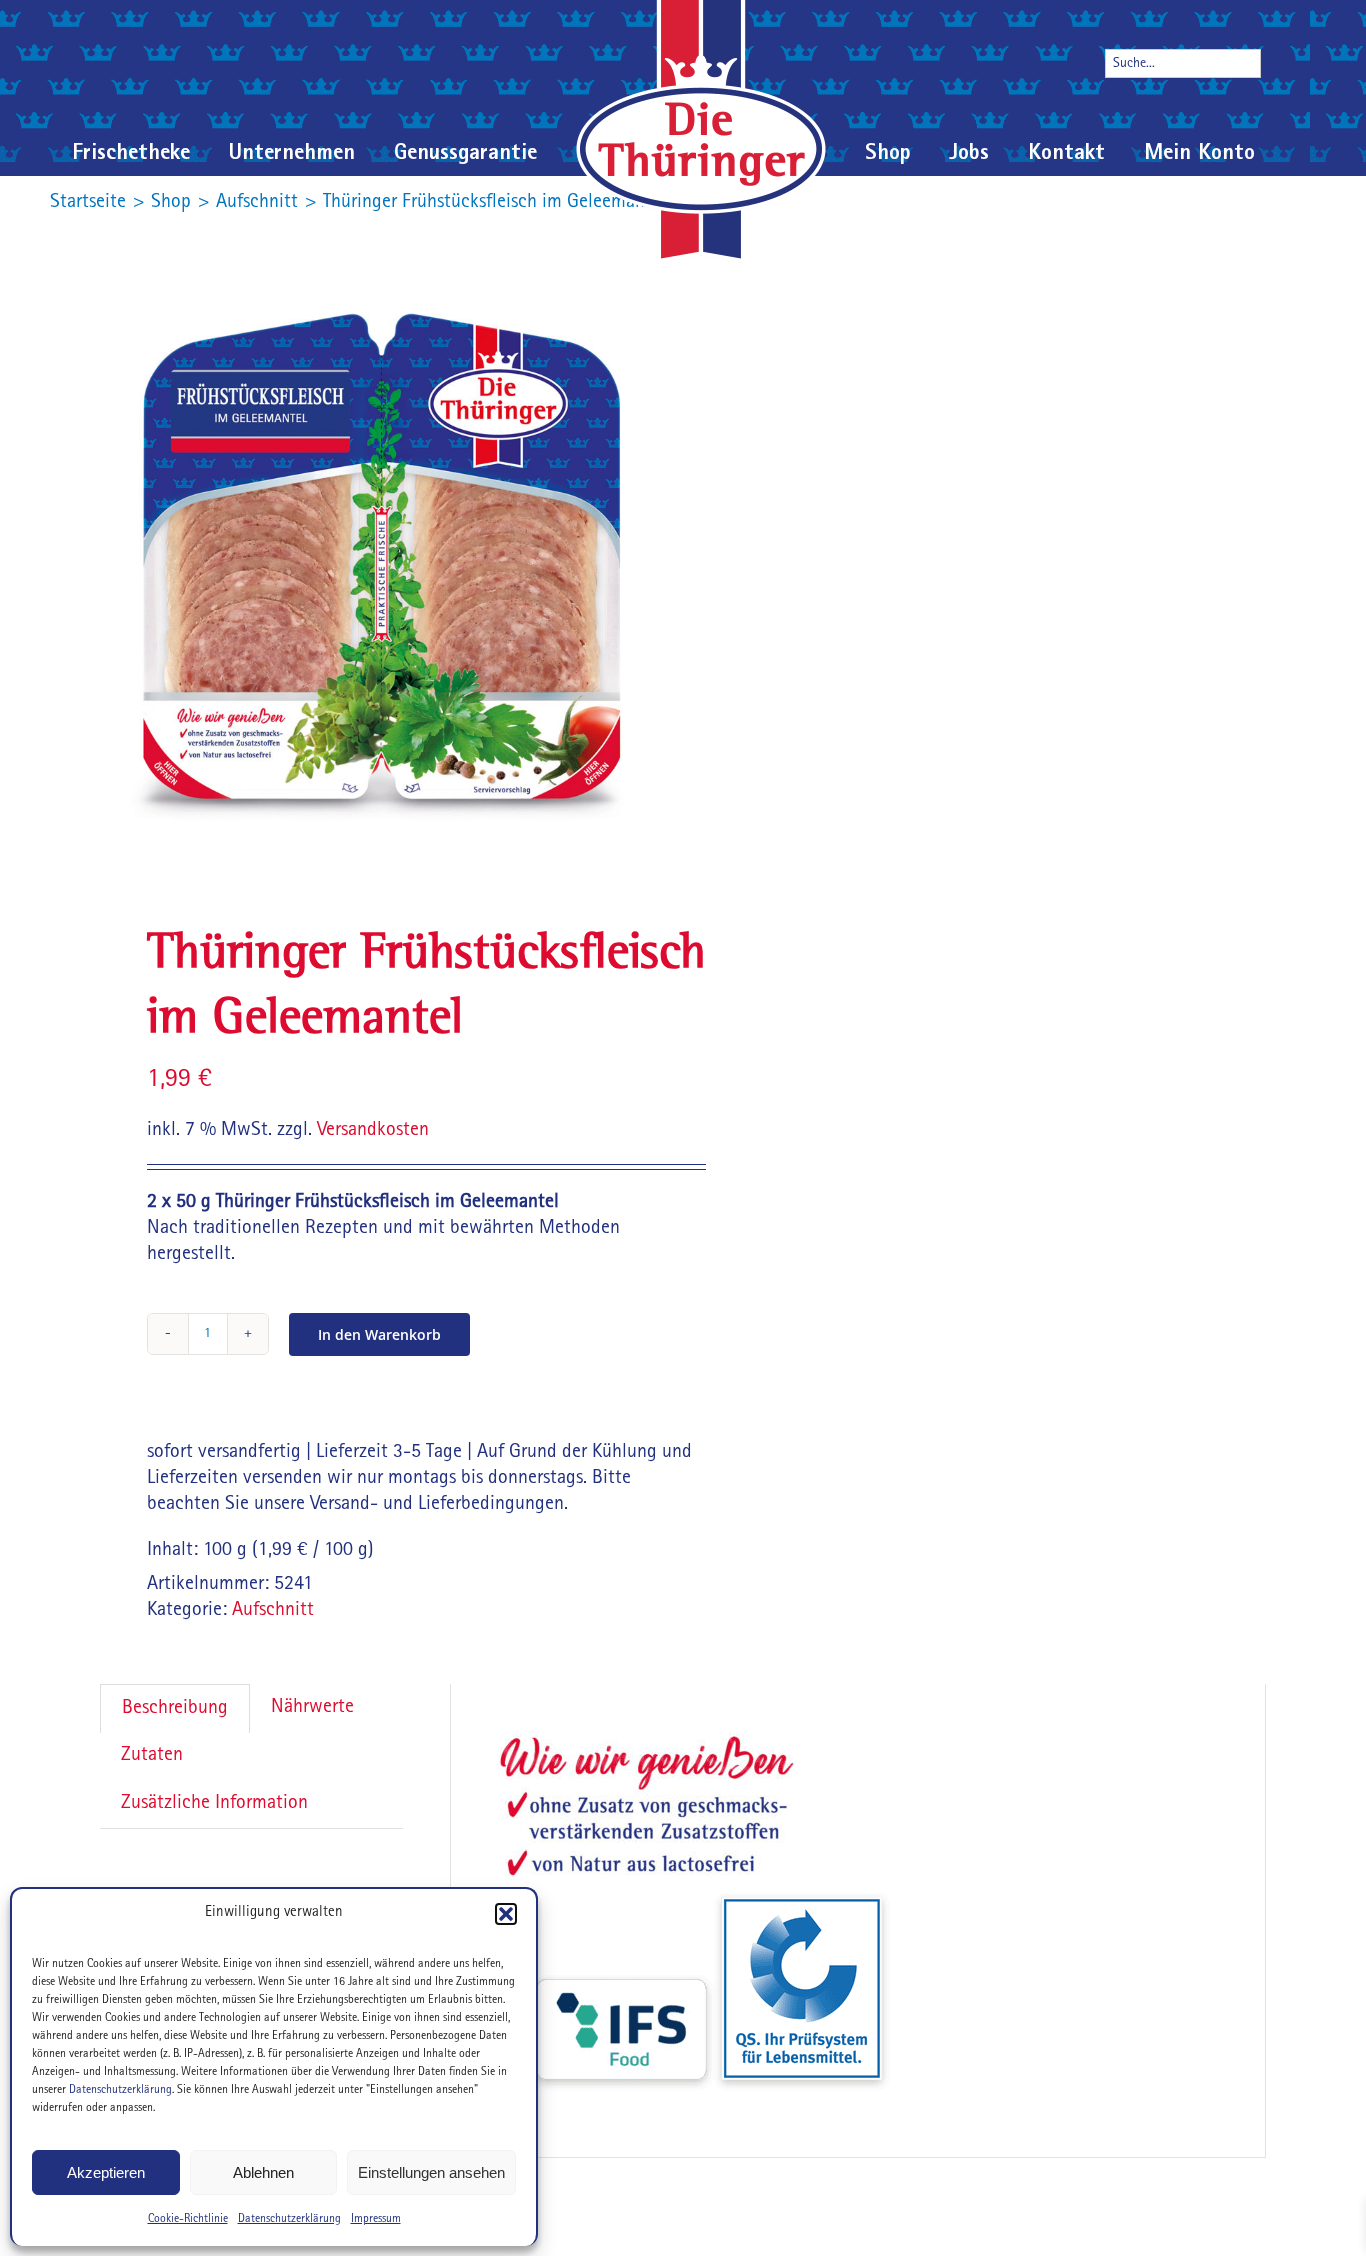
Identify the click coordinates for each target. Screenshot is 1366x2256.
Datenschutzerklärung (120, 2091)
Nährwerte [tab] (312, 1708)
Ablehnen (263, 2172)
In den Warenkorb (379, 1334)
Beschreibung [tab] (175, 1709)
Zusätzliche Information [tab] (214, 1804)
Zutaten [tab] (152, 1756)
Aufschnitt (273, 1611)
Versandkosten (373, 1131)
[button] (506, 1914)
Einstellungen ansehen (431, 2172)
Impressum (376, 2220)
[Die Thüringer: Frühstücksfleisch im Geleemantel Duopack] (380, 560)
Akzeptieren (106, 2172)
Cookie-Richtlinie (188, 2220)
